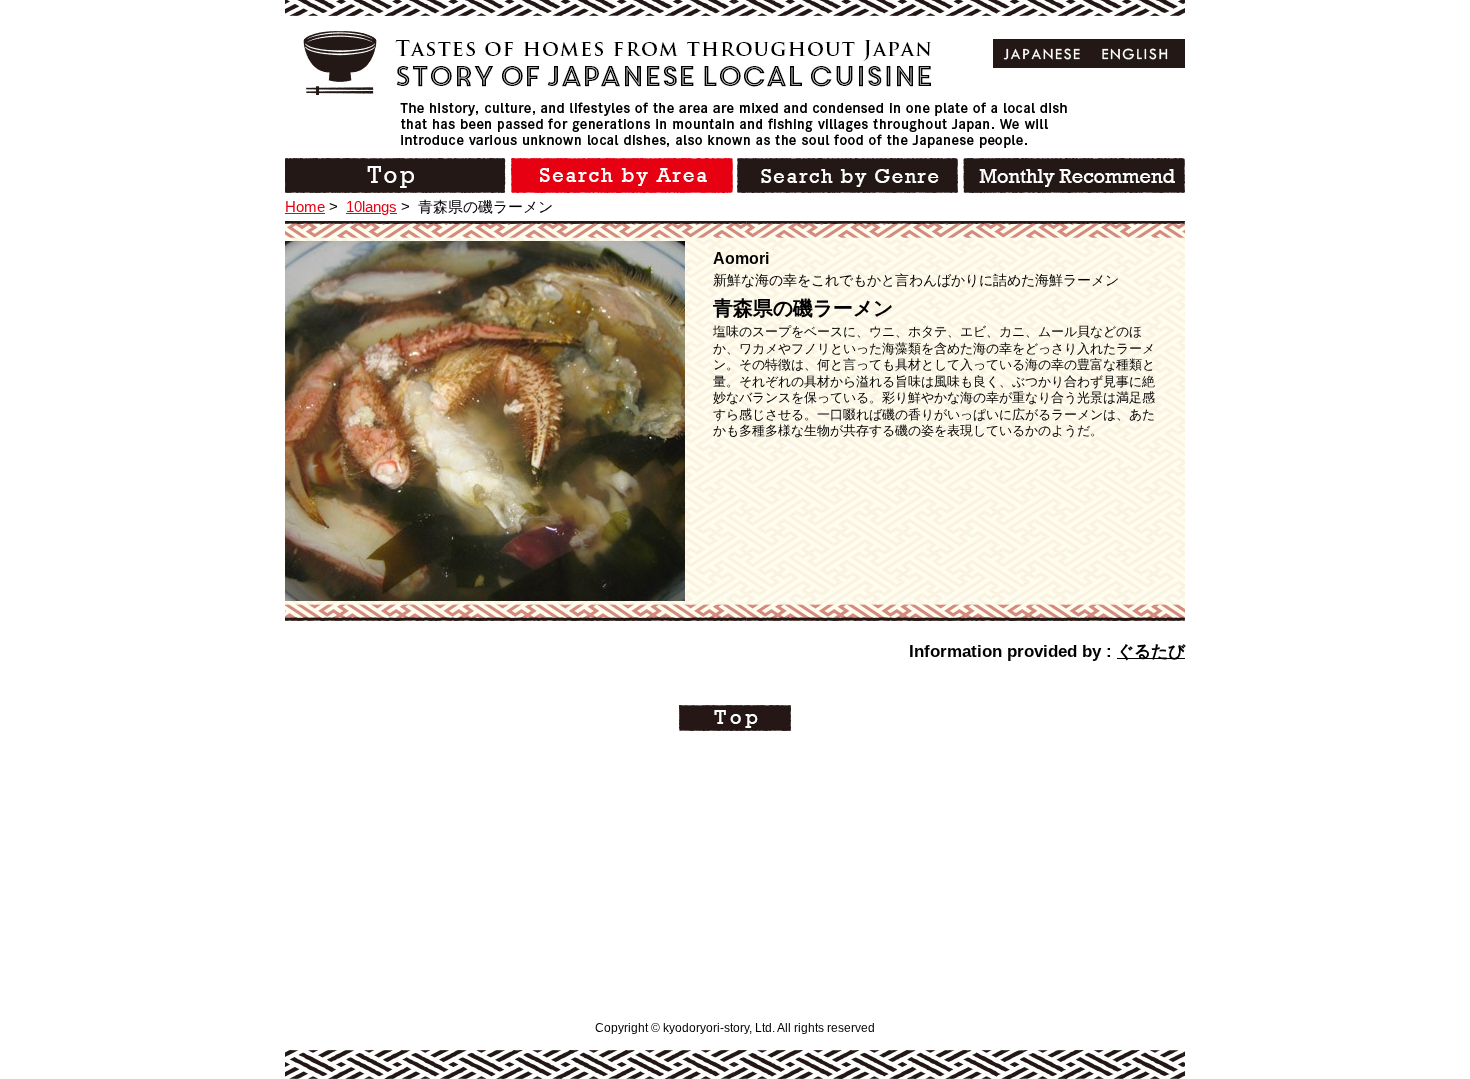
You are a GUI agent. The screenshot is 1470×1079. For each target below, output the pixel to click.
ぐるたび (1151, 651)
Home (305, 206)
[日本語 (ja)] (1042, 53)
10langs (371, 206)
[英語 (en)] (1135, 53)
